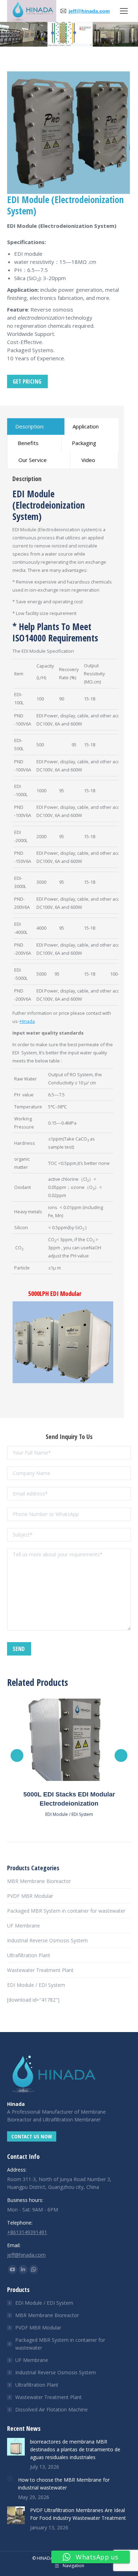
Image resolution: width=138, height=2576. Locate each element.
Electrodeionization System (49, 511)
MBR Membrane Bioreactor (39, 1881)
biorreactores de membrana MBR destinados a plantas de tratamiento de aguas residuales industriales (75, 2449)
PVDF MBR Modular (30, 1896)
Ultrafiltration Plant (29, 1955)
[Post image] (16, 2447)
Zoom (59, 1740)
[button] (17, 1755)
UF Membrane (24, 1926)
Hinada (27, 1021)
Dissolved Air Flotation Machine (51, 2409)
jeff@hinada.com (89, 11)
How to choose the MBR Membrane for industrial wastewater (64, 2484)
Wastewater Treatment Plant (40, 1970)
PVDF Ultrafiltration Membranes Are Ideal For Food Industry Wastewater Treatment (78, 2514)
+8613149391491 (27, 2232)
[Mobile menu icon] (124, 11)
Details (79, 1740)
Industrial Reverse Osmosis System (47, 1940)
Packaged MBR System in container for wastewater (66, 1911)
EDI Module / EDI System (69, 1814)
